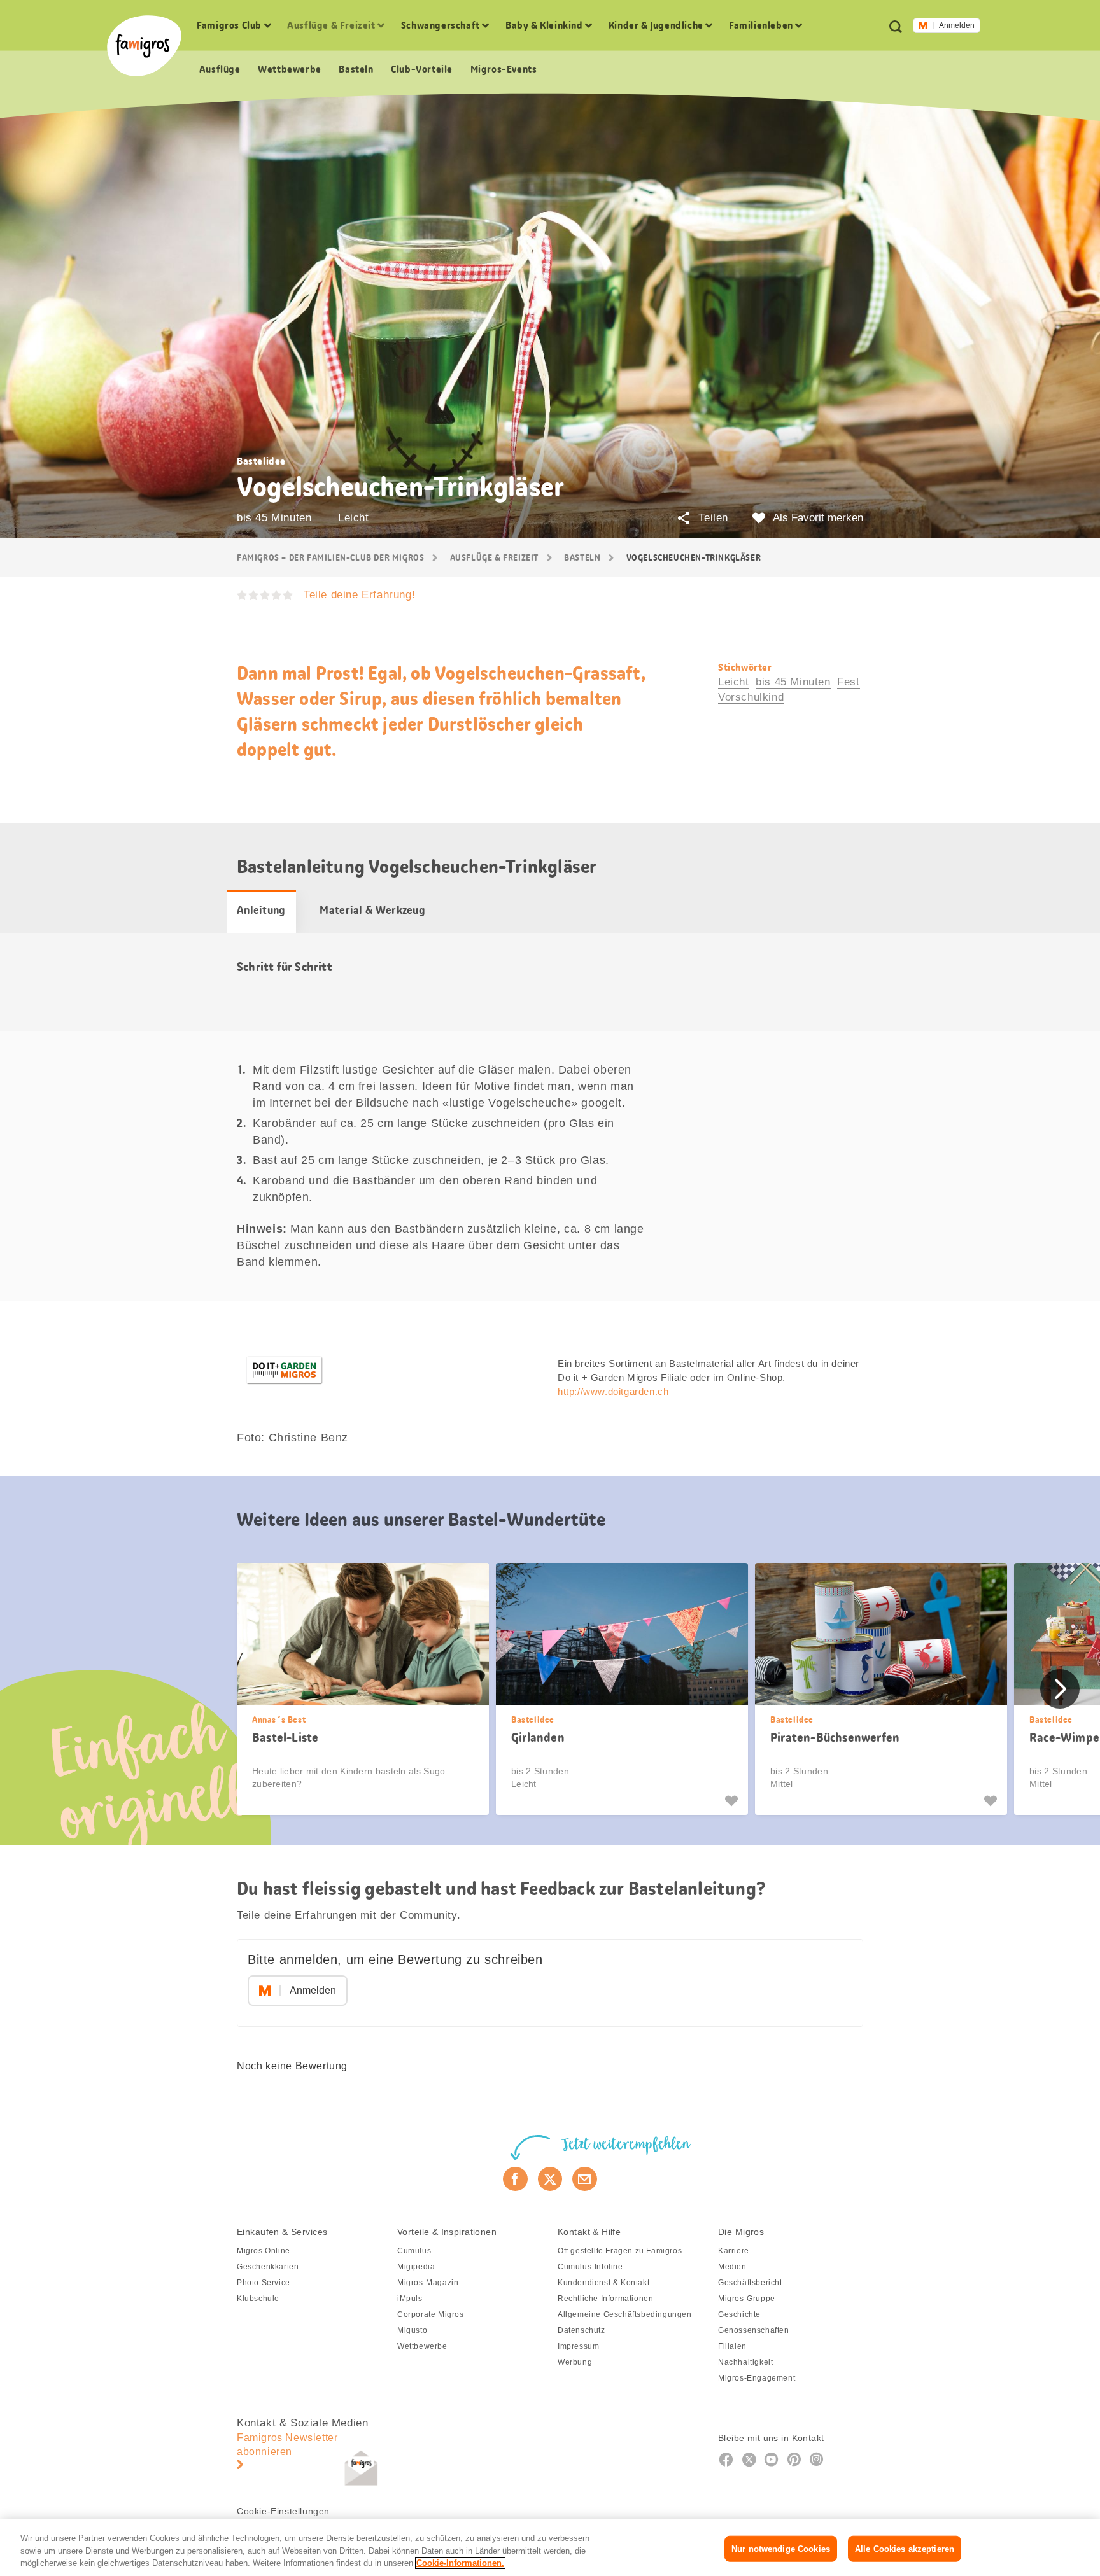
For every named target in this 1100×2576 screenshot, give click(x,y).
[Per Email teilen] (585, 2179)
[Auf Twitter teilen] (550, 2179)
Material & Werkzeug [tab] (372, 910)
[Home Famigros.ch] (144, 46)
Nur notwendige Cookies (781, 2548)
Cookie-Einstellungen (283, 2511)
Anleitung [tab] (261, 910)
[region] (550, 2548)
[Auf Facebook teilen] (515, 2179)
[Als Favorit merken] (733, 1801)
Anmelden (957, 25)
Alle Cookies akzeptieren (905, 2548)
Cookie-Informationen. (460, 2563)
